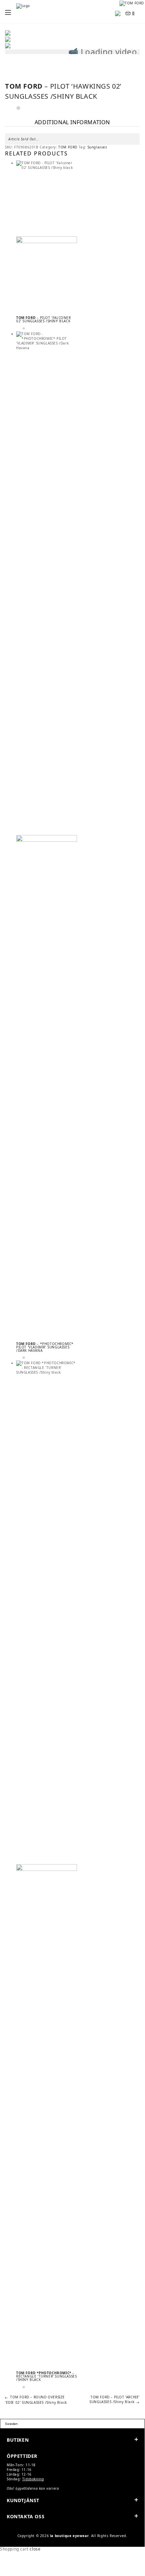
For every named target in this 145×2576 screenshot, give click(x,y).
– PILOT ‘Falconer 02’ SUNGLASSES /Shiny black (44, 319)
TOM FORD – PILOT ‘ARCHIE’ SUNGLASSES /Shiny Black (115, 2399)
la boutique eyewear (69, 2536)
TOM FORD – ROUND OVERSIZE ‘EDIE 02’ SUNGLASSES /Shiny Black (36, 2400)
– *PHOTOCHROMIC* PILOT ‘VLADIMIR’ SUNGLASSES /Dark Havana (45, 1347)
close (35, 2549)
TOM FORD (68, 147)
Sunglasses (97, 147)
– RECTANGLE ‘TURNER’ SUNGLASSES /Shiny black (46, 2376)
